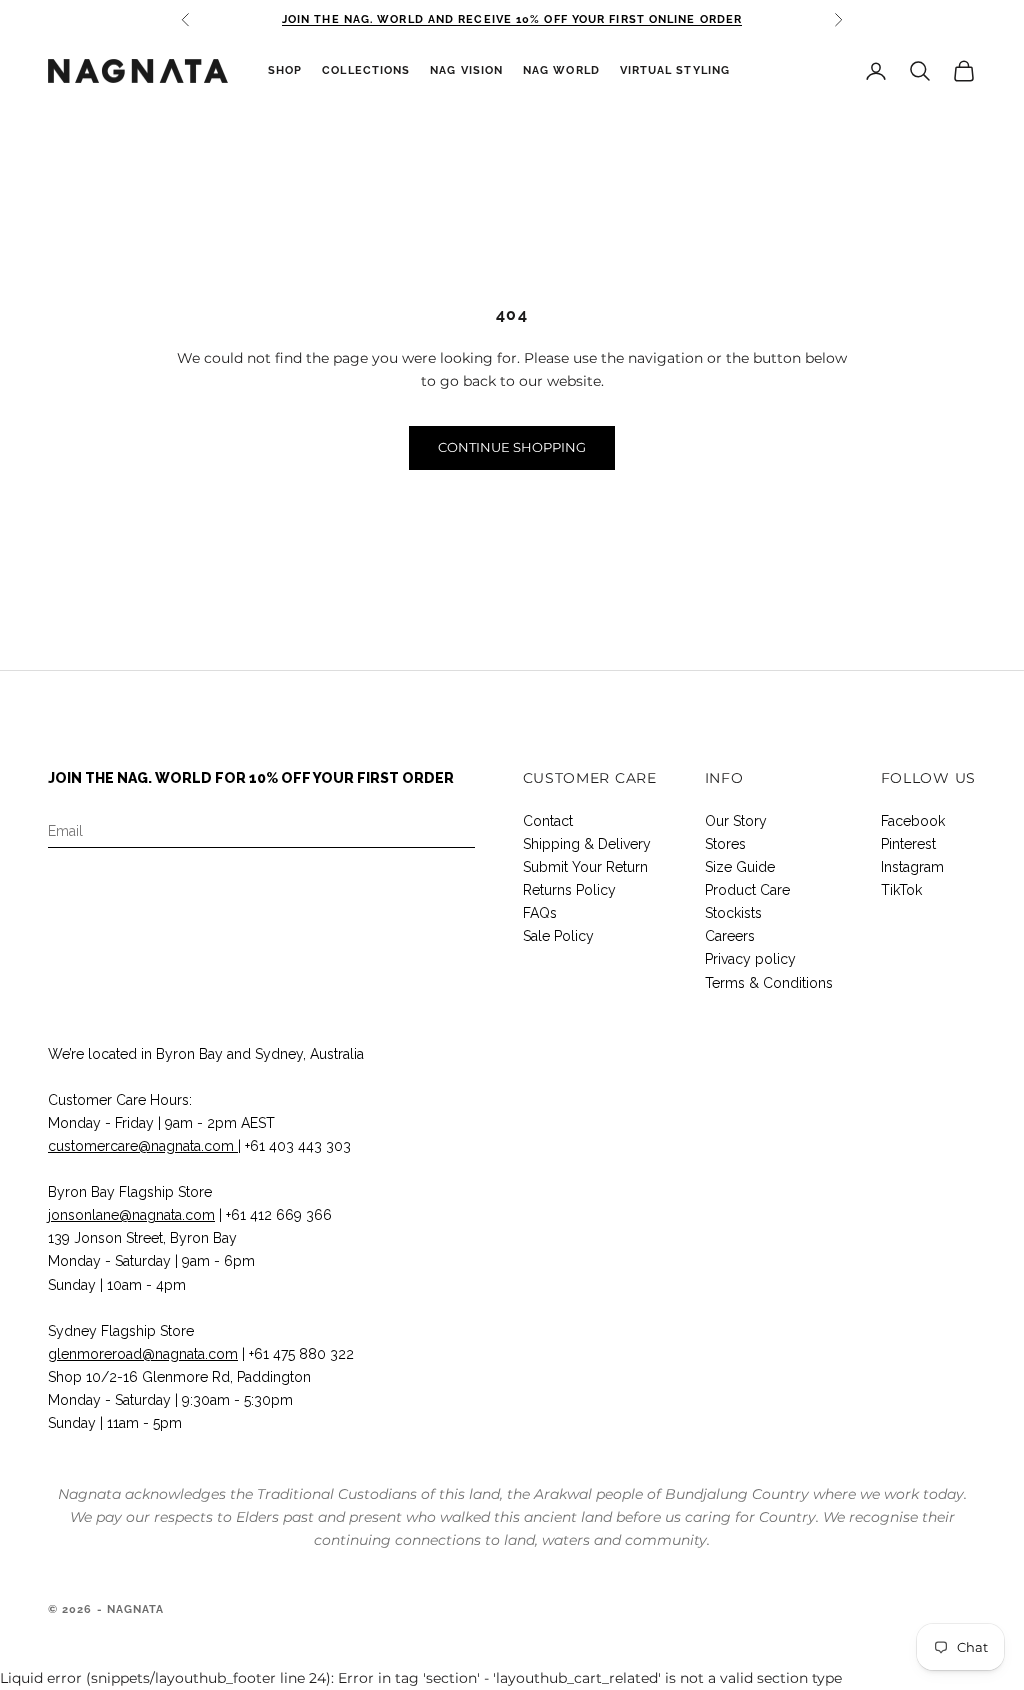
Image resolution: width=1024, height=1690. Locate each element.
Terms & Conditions (769, 983)
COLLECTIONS (366, 70)
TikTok (901, 890)
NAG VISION (466, 70)
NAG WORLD (561, 70)
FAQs (540, 913)
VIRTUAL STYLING (675, 70)
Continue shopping (512, 447)
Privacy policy (750, 959)
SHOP (285, 70)
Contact (548, 821)
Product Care (747, 890)
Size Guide (740, 867)
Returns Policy (569, 890)
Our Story (736, 821)
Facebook (913, 821)
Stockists (733, 913)
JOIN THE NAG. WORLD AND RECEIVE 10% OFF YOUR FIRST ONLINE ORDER (512, 19)
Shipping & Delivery (587, 844)
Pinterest (908, 844)
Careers (730, 936)
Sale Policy (558, 936)
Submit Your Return (585, 867)
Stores (725, 844)
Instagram (912, 867)
